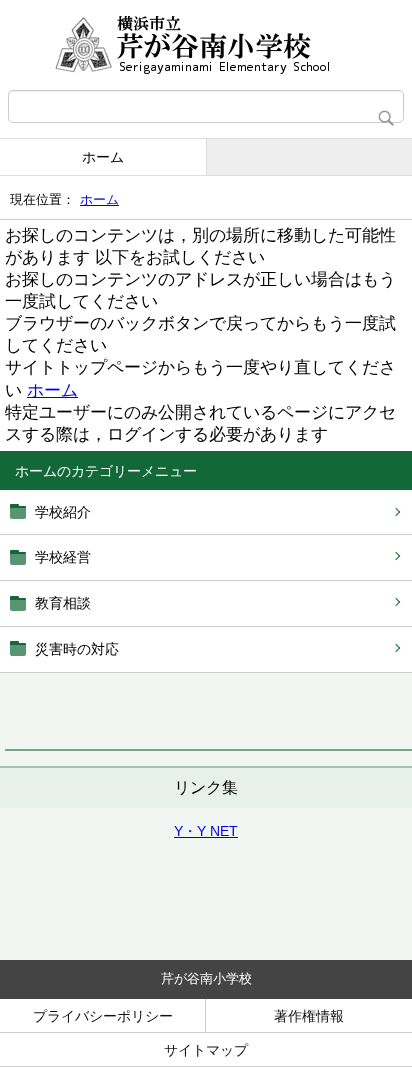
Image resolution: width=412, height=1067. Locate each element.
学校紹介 (63, 512)
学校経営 (63, 557)
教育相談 (63, 603)
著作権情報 (309, 1016)
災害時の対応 (77, 649)
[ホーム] (206, 45)
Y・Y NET (206, 831)
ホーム (103, 157)
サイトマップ (206, 1050)
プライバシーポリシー (103, 1016)
